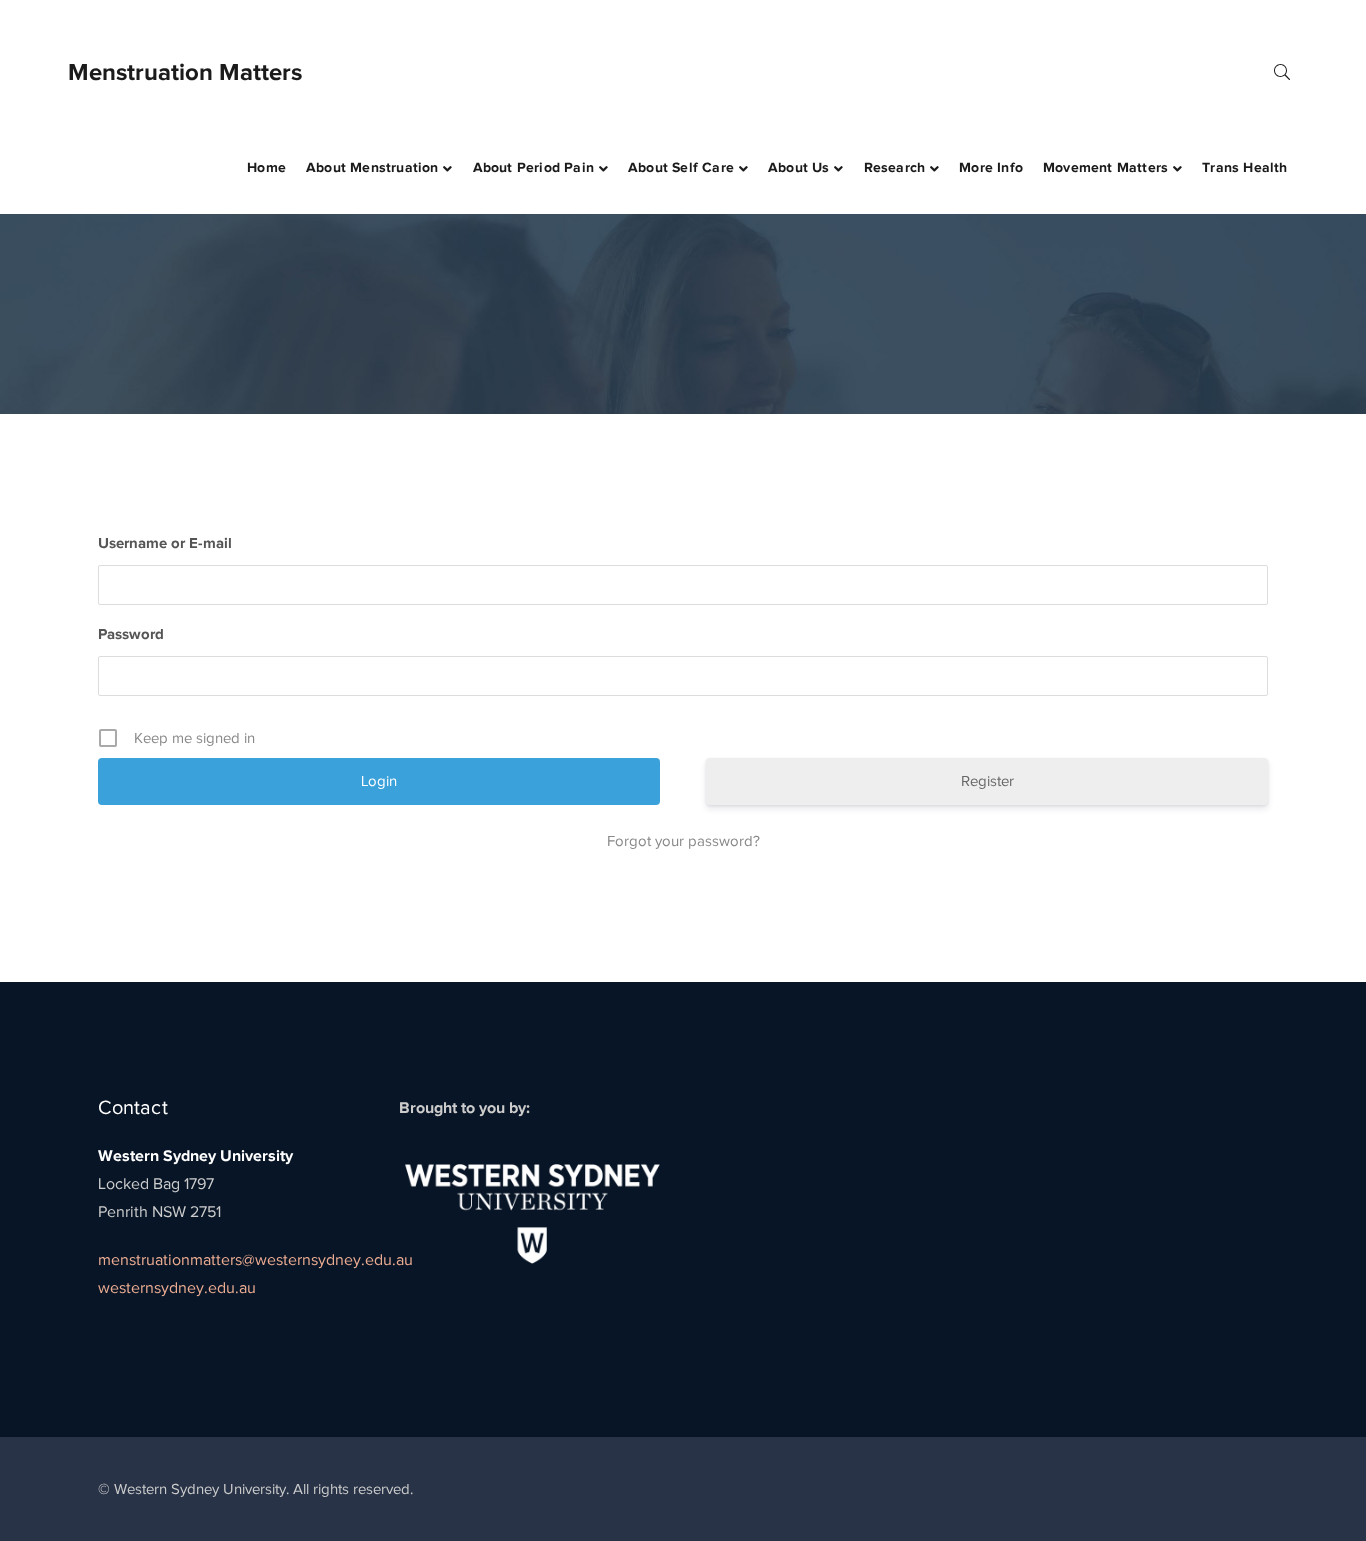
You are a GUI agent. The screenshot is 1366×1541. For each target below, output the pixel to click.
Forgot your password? (683, 841)
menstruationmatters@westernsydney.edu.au (255, 1260)
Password (131, 633)
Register (987, 781)
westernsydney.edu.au (177, 1288)
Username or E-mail (165, 542)
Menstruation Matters (185, 71)
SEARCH (1282, 71)
